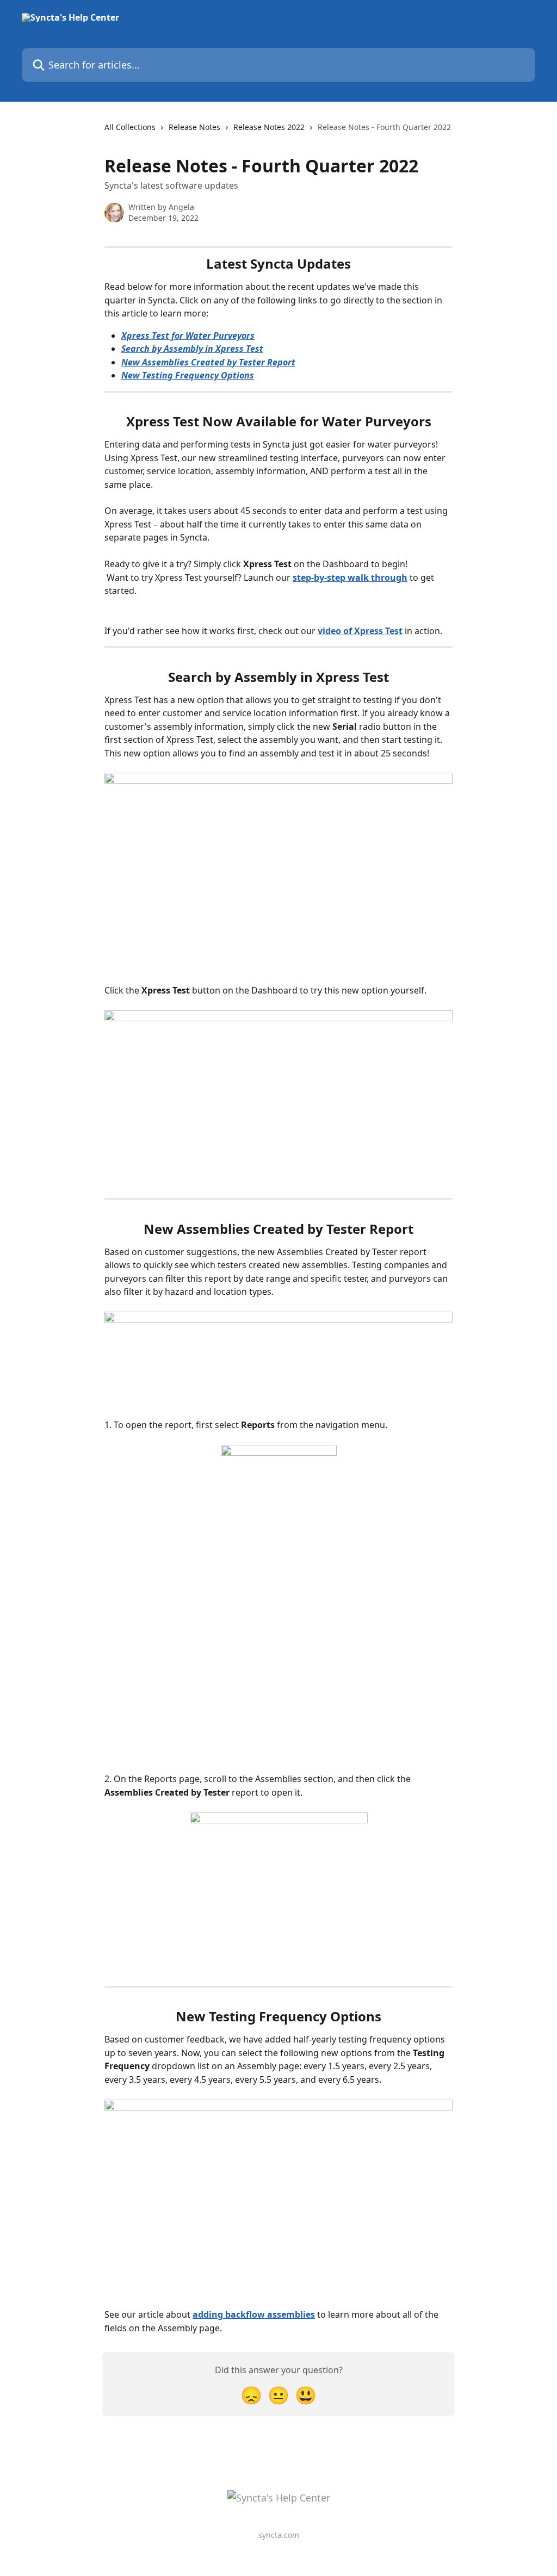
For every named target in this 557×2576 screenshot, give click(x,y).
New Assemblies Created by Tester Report (208, 362)
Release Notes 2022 (269, 127)
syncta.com (279, 2535)
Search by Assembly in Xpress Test (192, 349)
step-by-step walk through (350, 578)
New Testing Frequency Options (188, 375)
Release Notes (194, 127)
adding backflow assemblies (254, 2314)
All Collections (130, 127)
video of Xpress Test (360, 631)
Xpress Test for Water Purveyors (188, 336)
